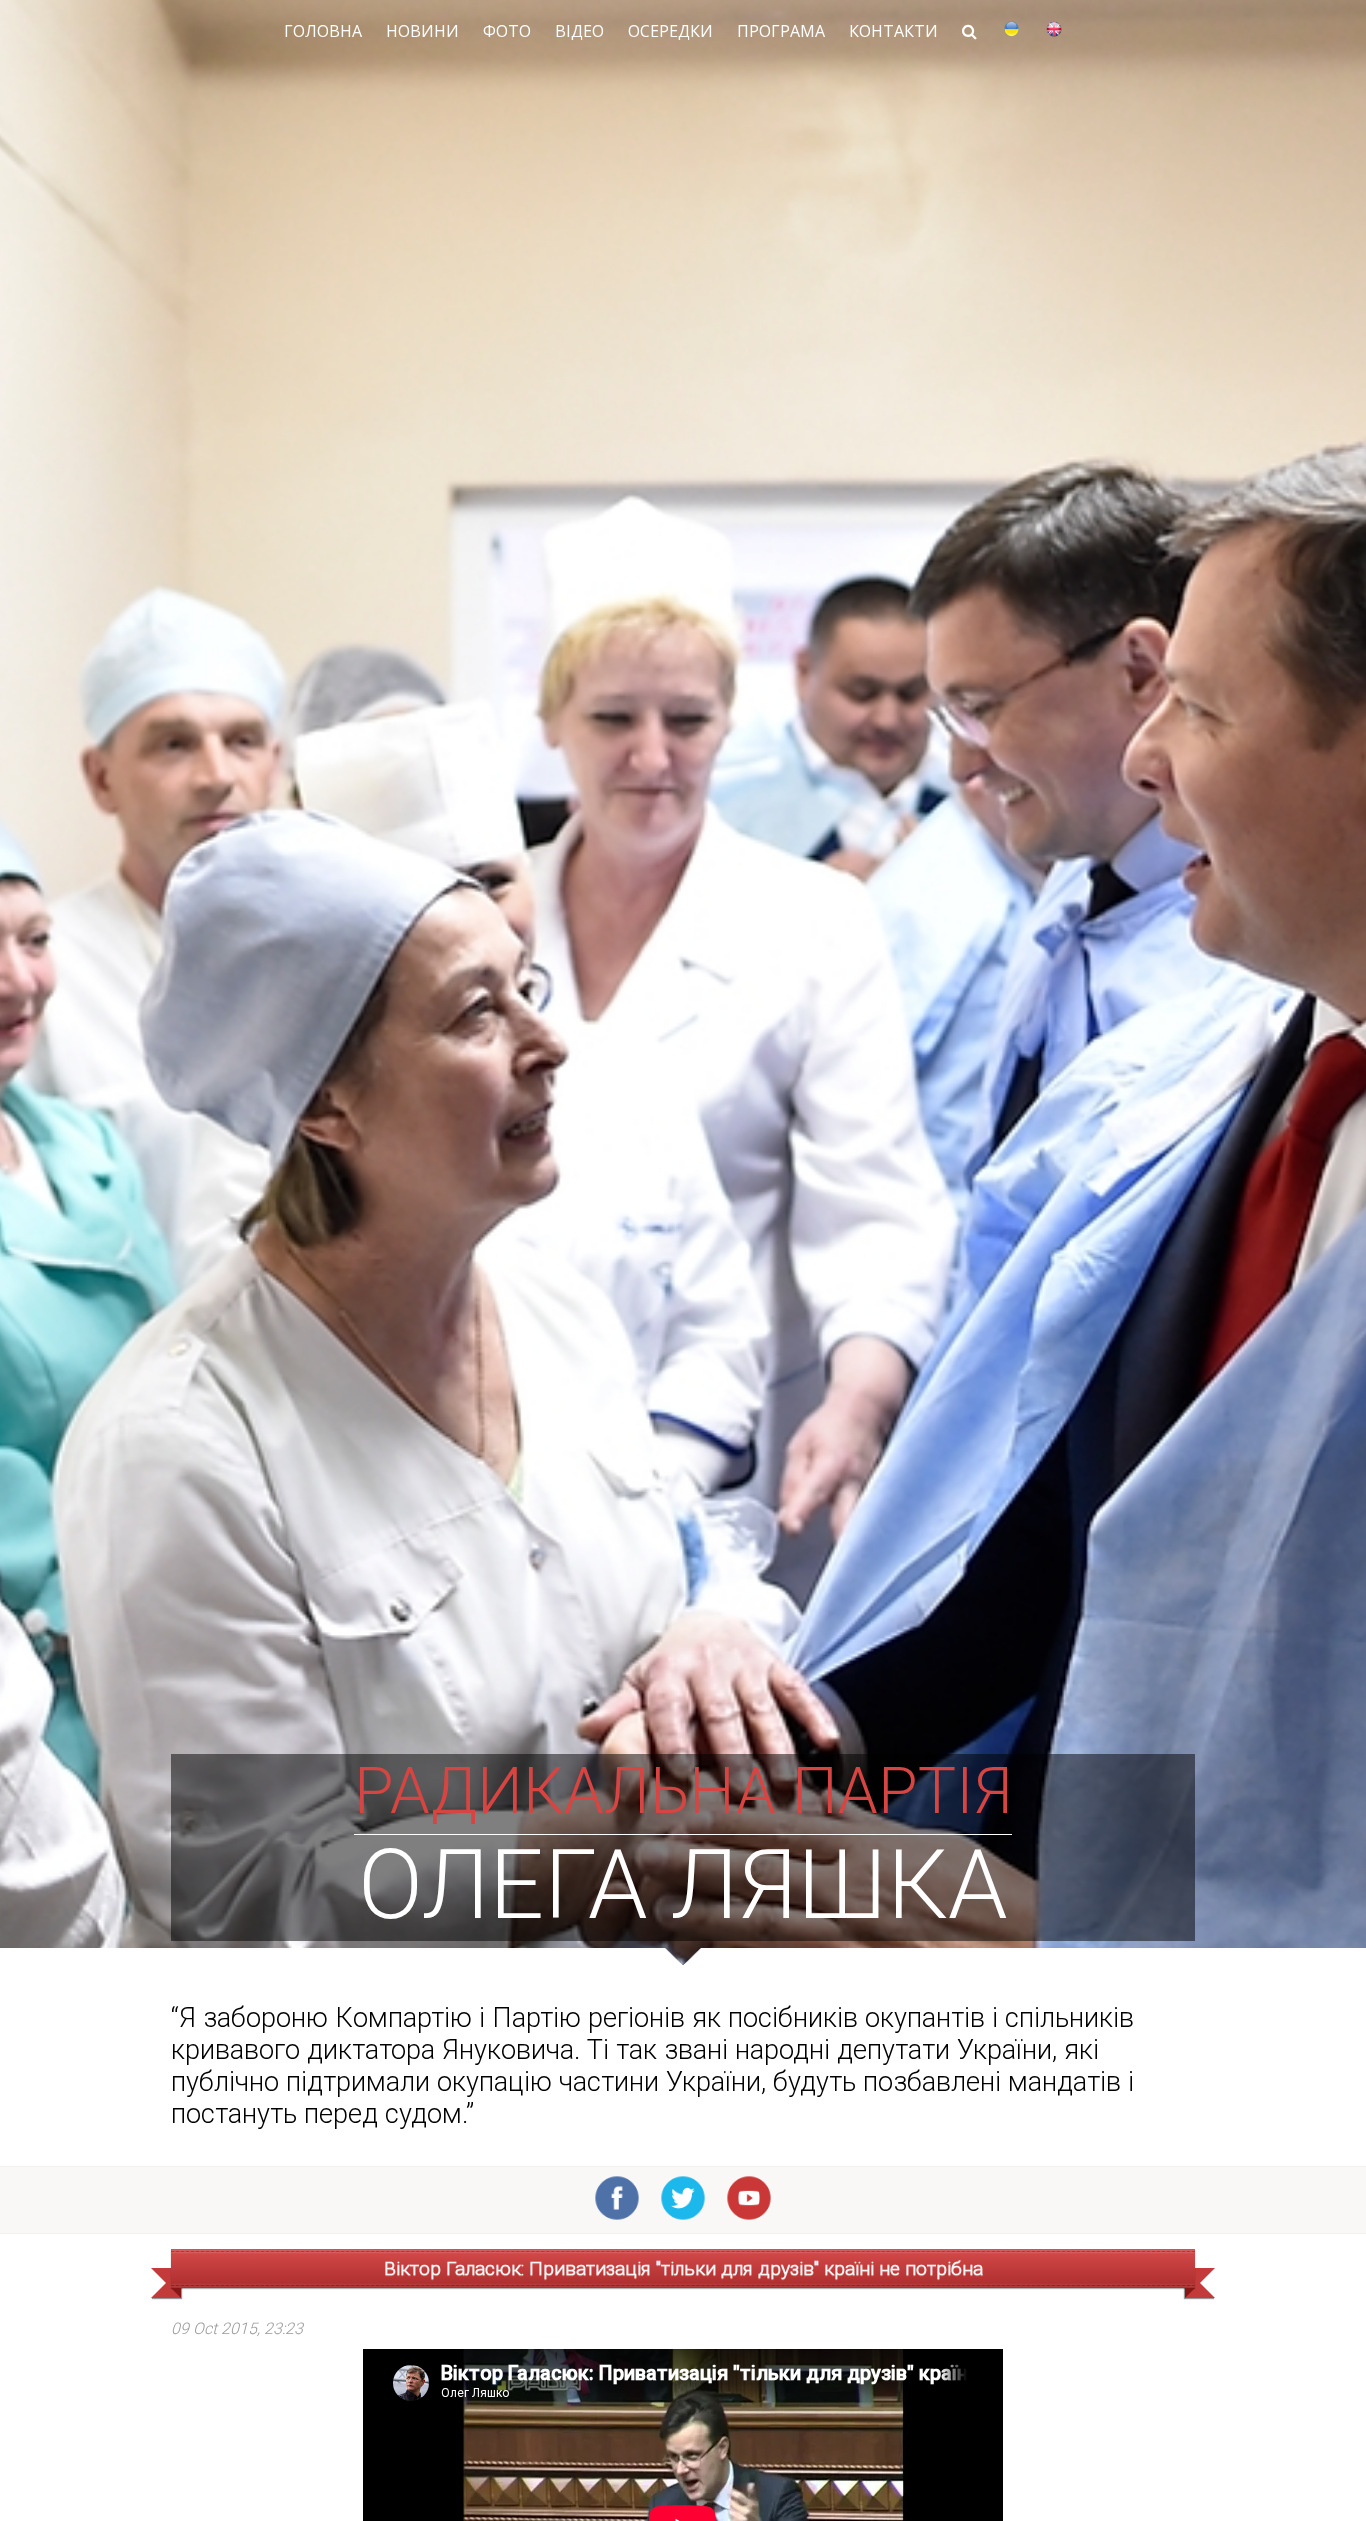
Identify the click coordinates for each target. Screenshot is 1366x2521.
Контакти (893, 31)
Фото (507, 31)
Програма (781, 31)
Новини (422, 31)
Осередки (670, 31)
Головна (323, 31)
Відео (579, 31)
